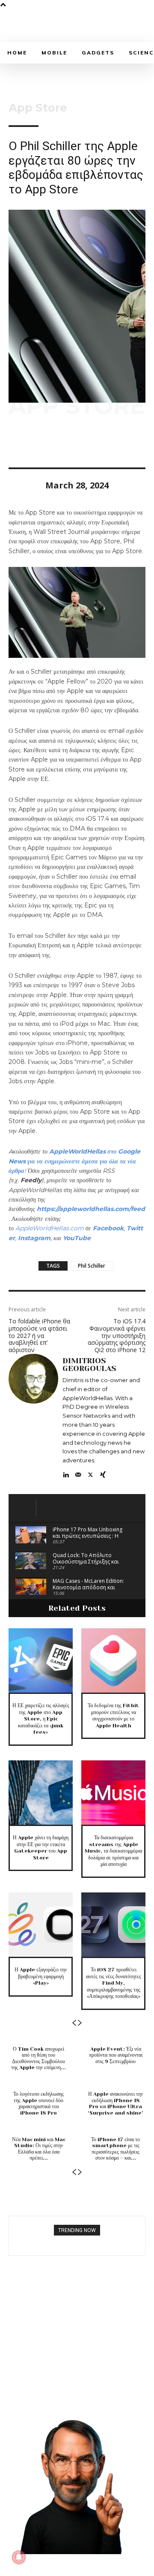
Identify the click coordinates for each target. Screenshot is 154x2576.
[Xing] (103, 1473)
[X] (37, 443)
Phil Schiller (92, 1266)
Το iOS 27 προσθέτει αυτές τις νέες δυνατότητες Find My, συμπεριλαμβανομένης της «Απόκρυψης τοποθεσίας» (114, 1983)
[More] (96, 443)
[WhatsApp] (76, 443)
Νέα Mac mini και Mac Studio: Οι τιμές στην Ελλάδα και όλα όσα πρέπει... (39, 2149)
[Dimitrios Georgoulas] (33, 1416)
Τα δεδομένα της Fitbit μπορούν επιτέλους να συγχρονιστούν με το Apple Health (113, 1716)
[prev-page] (74, 2023)
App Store (38, 108)
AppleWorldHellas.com (50, 1228)
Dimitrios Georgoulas (89, 1365)
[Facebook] (17, 443)
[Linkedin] (66, 1473)
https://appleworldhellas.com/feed (91, 1209)
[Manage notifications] (19, 2557)
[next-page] (80, 2023)
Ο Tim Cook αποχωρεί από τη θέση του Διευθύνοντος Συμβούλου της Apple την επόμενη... (38, 2058)
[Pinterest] (56, 443)
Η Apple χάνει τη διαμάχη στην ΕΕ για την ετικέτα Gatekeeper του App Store (41, 1848)
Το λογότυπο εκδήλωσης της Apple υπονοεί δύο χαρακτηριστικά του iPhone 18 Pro (38, 2103)
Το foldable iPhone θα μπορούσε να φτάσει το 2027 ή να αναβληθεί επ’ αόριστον (39, 1335)
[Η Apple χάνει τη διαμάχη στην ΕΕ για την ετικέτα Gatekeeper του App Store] (41, 1793)
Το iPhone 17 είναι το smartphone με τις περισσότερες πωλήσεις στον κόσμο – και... (115, 2149)
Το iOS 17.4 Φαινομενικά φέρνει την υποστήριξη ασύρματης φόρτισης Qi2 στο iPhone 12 (117, 1335)
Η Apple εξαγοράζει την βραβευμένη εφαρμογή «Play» (41, 1976)
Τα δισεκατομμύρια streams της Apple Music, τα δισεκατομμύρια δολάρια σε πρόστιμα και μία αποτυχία (113, 1851)
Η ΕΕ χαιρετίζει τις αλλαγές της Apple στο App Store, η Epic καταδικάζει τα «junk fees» (41, 1719)
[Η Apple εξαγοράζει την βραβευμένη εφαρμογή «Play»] (41, 1925)
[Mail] (78, 1473)
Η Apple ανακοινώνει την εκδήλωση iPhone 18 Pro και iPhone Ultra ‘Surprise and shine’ (115, 2103)
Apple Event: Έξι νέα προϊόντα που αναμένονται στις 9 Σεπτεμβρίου (116, 2055)
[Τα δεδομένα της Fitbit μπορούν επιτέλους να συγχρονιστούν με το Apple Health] (113, 1660)
